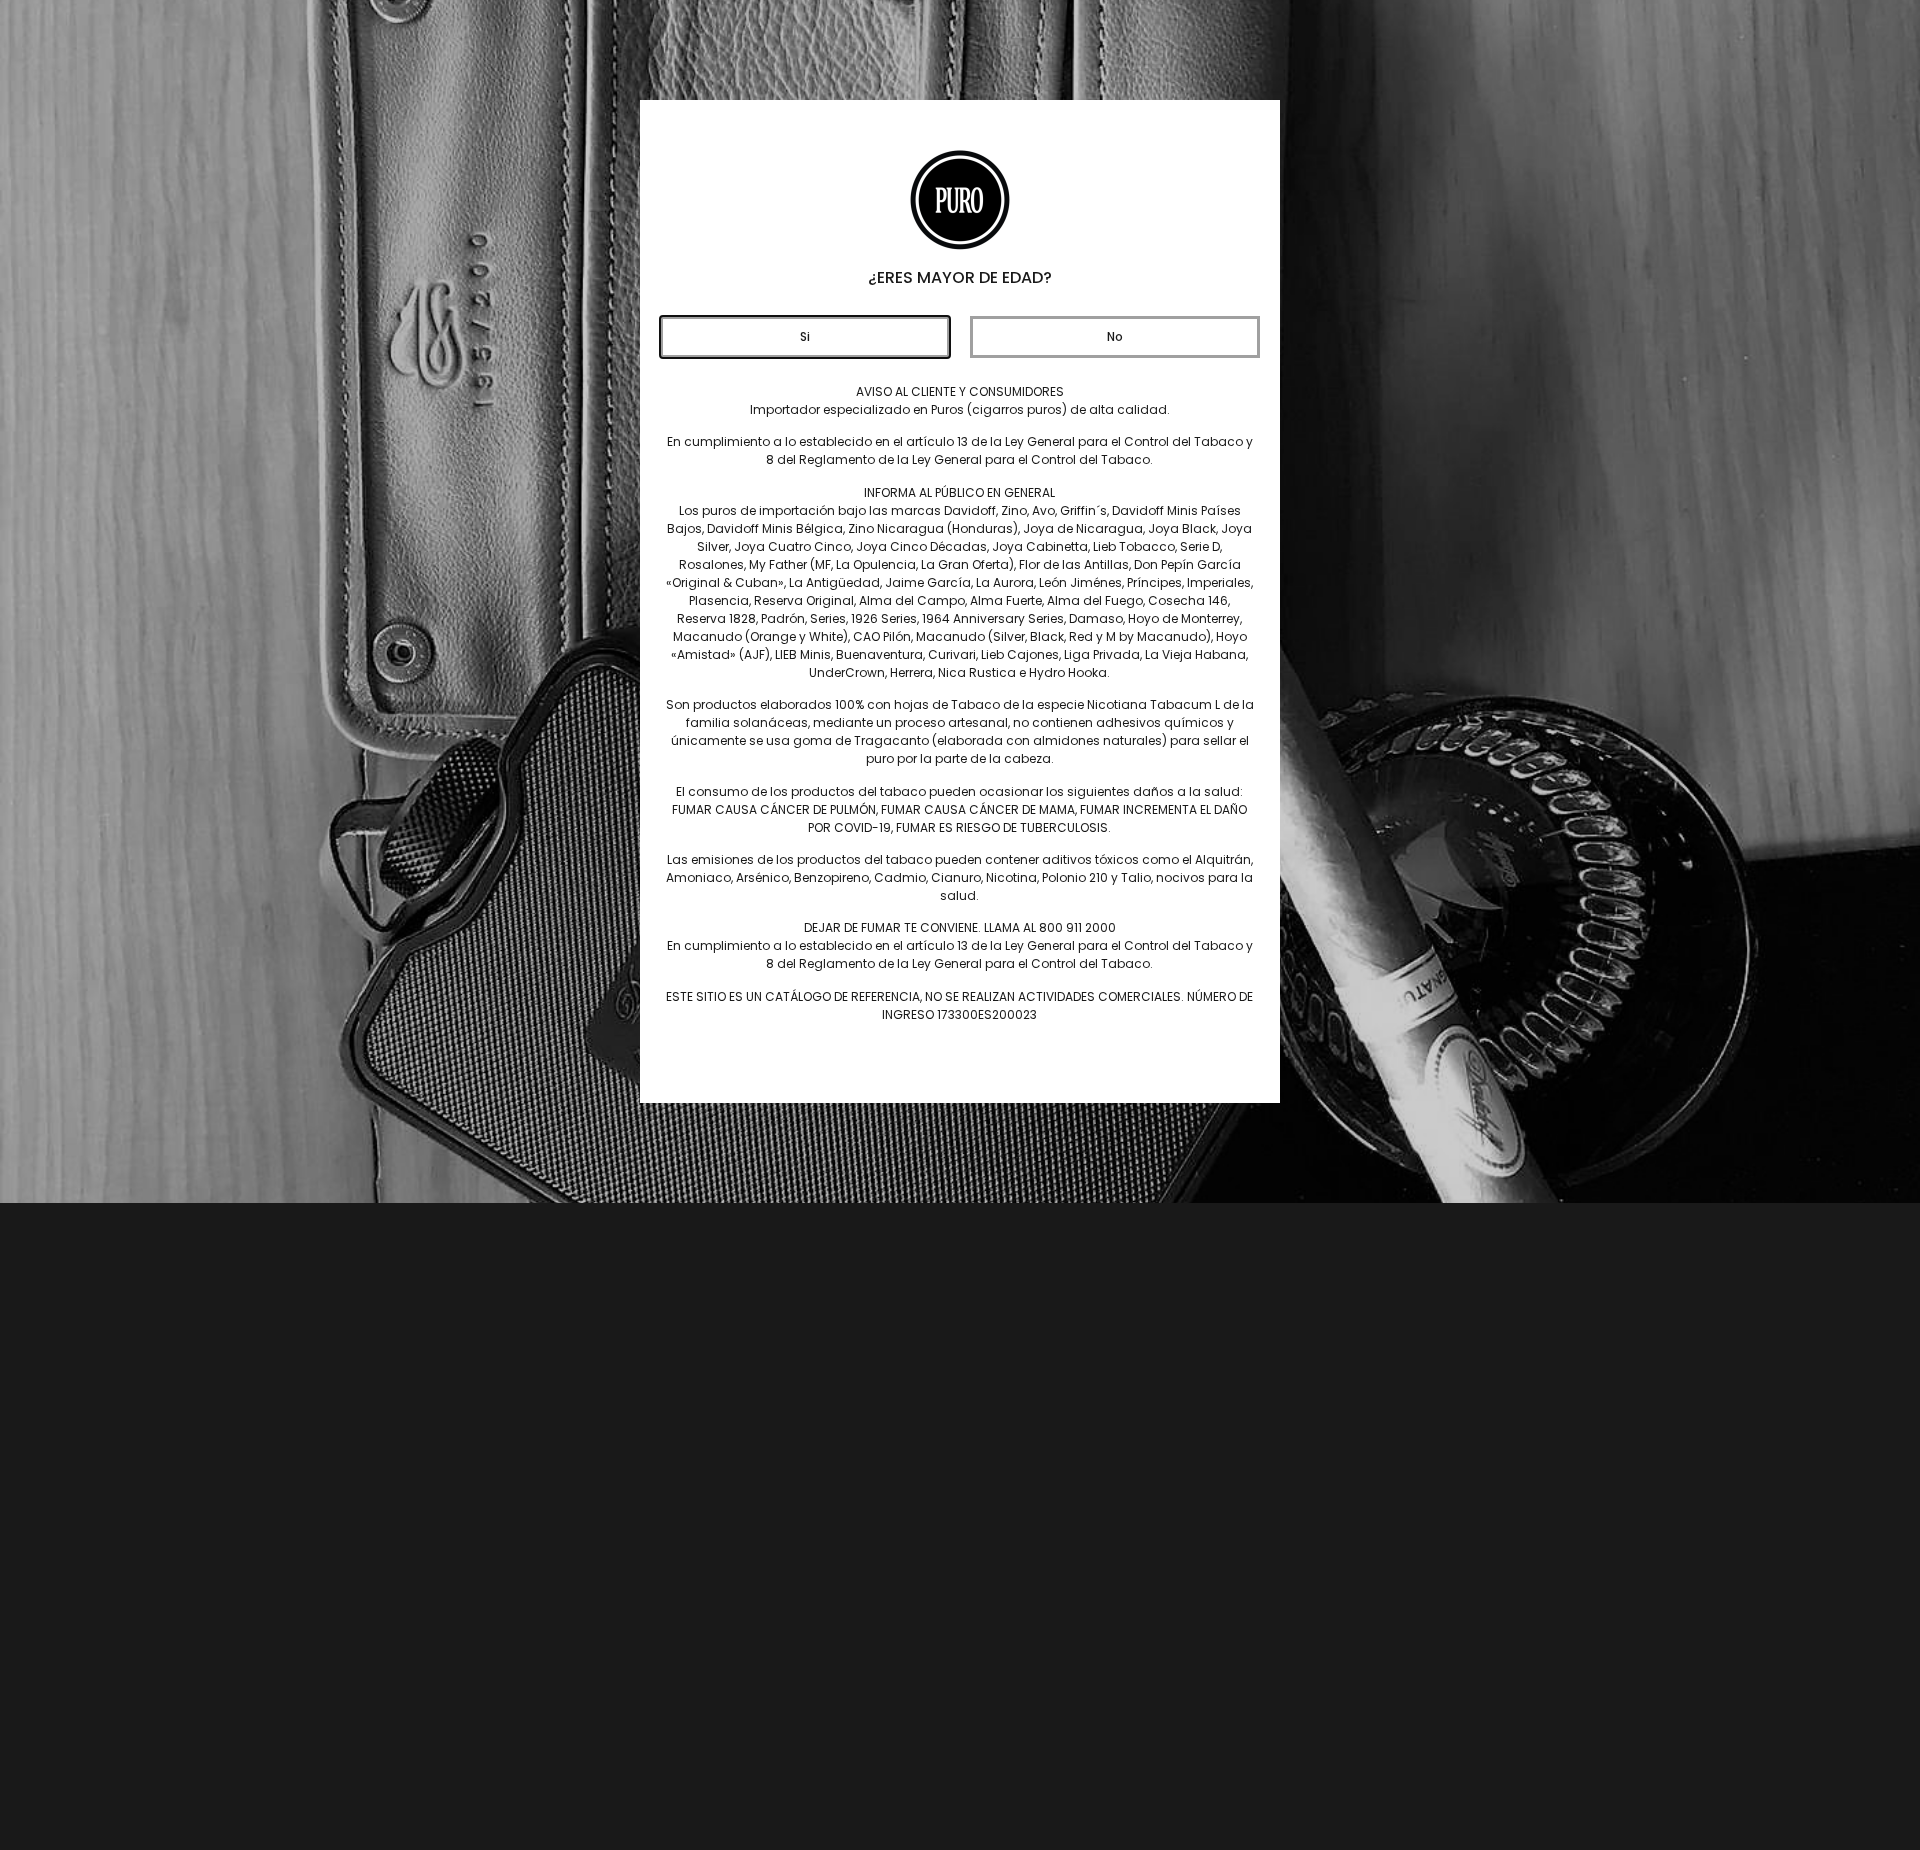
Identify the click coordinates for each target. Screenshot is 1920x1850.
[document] (960, 925)
